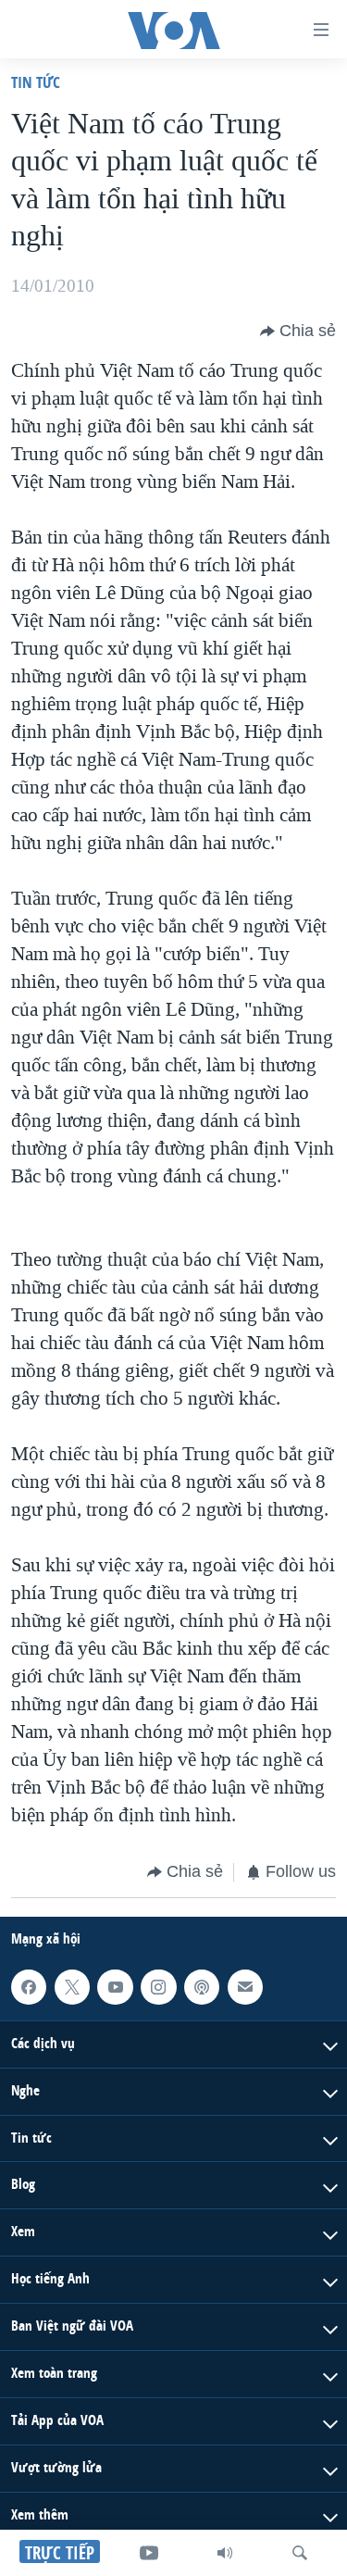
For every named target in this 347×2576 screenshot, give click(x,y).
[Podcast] (202, 1986)
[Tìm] (300, 2553)
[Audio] (225, 2553)
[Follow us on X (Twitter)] (72, 1986)
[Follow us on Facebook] (29, 1986)
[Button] (298, 331)
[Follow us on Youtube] (115, 1986)
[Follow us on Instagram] (158, 1986)
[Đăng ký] (245, 1986)
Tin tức (36, 82)
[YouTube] (149, 2553)
